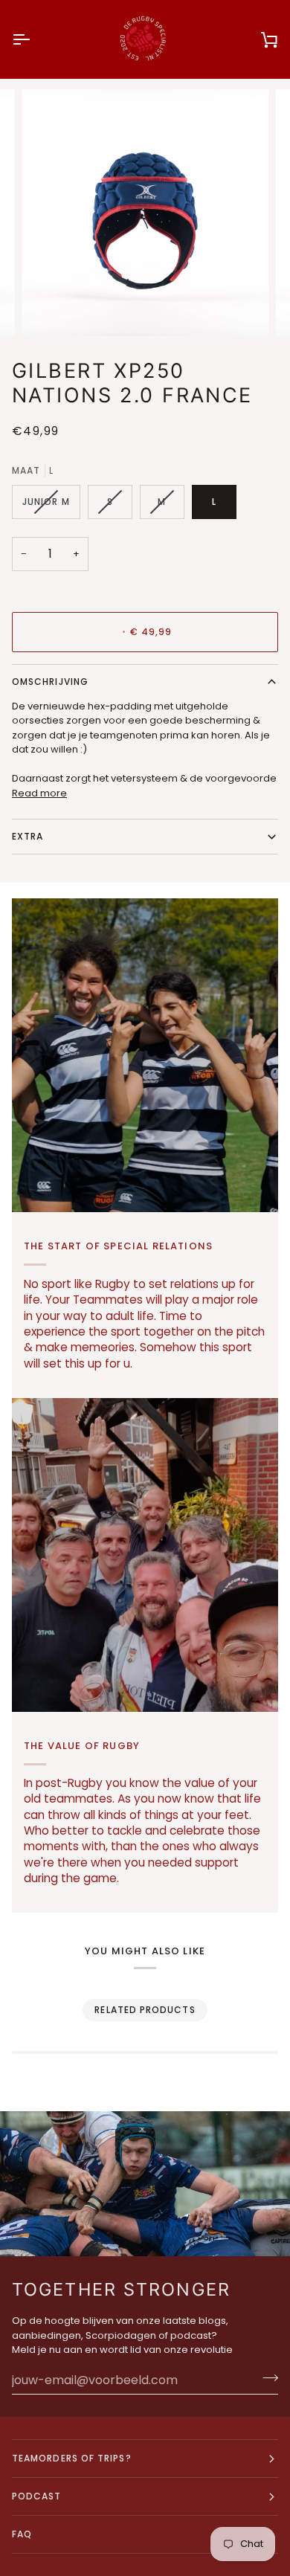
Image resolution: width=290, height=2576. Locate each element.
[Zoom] (49, 308)
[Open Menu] (34, 39)
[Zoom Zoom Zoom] (145, 213)
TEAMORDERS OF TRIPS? (72, 2458)
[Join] (266, 2378)
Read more (39, 793)
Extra (28, 836)
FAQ (22, 2534)
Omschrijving (50, 682)
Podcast (37, 2496)
